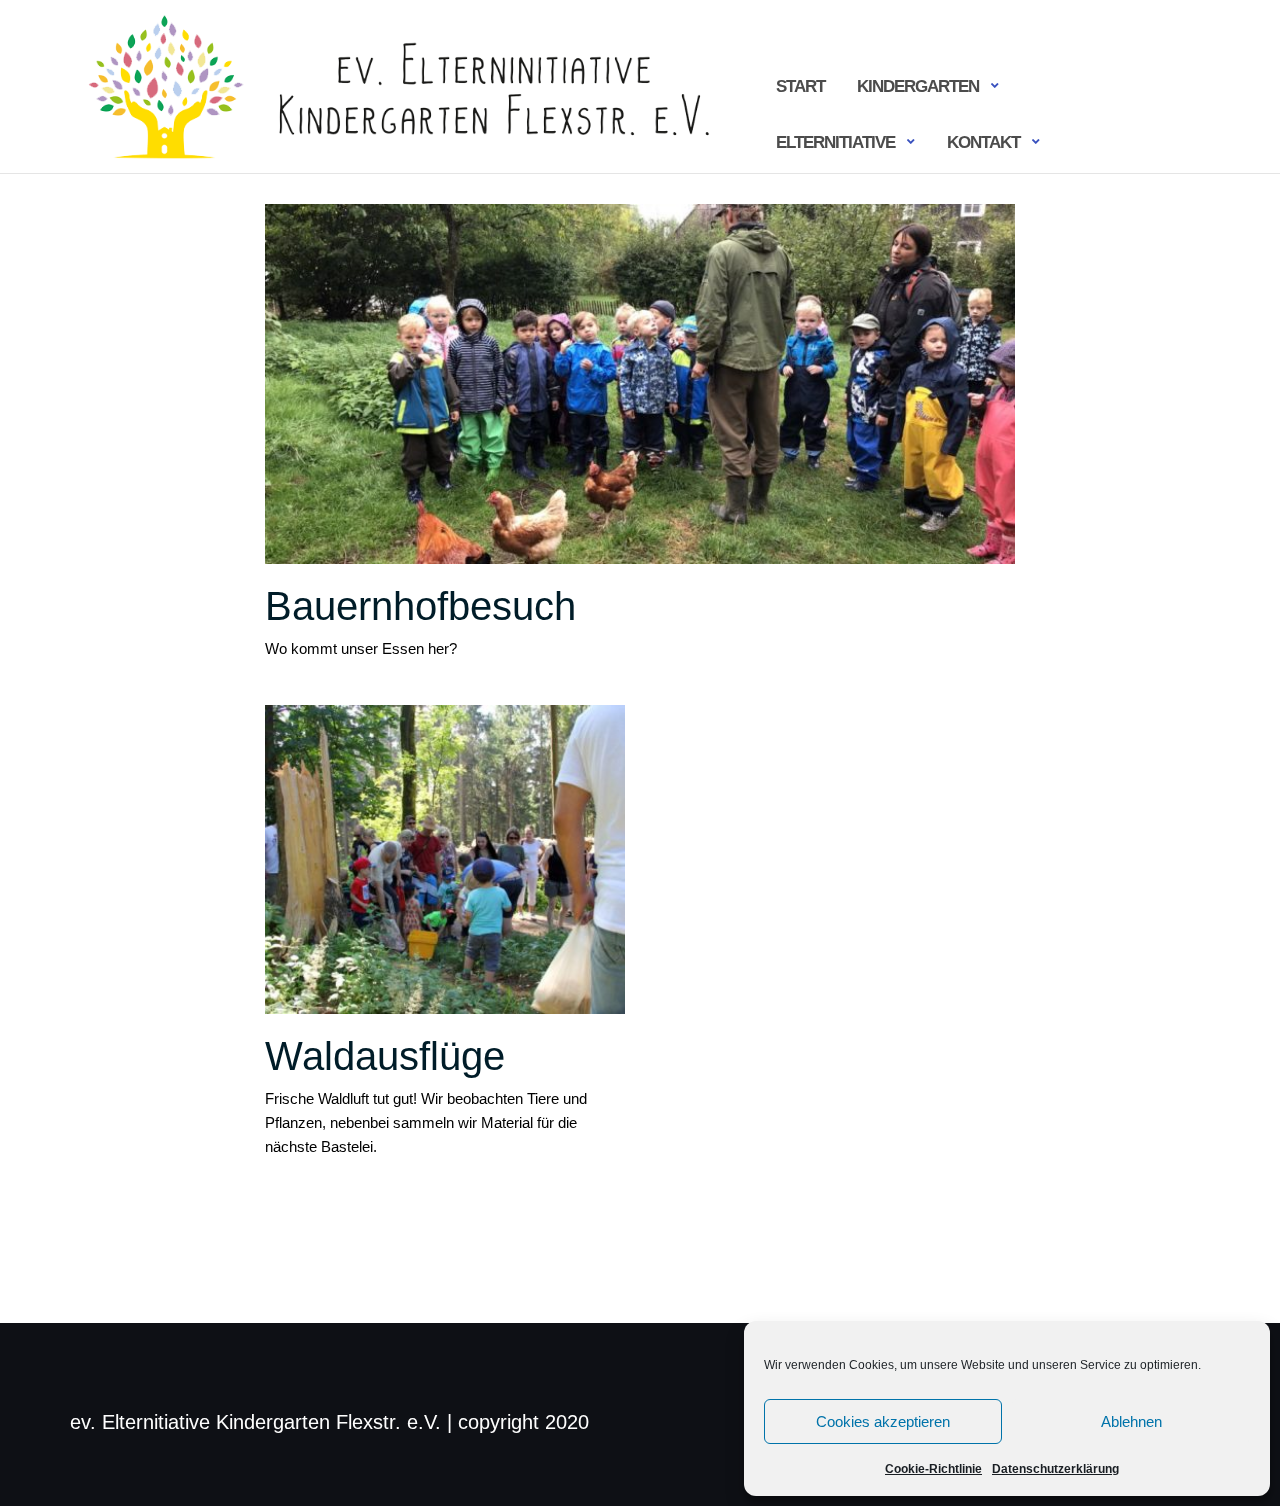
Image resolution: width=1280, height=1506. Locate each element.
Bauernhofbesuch (420, 606)
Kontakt (983, 142)
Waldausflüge (385, 1056)
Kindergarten (918, 86)
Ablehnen (1131, 1421)
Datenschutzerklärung (1055, 1469)
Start (800, 86)
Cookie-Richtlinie (933, 1469)
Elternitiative (835, 142)
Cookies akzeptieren (883, 1421)
